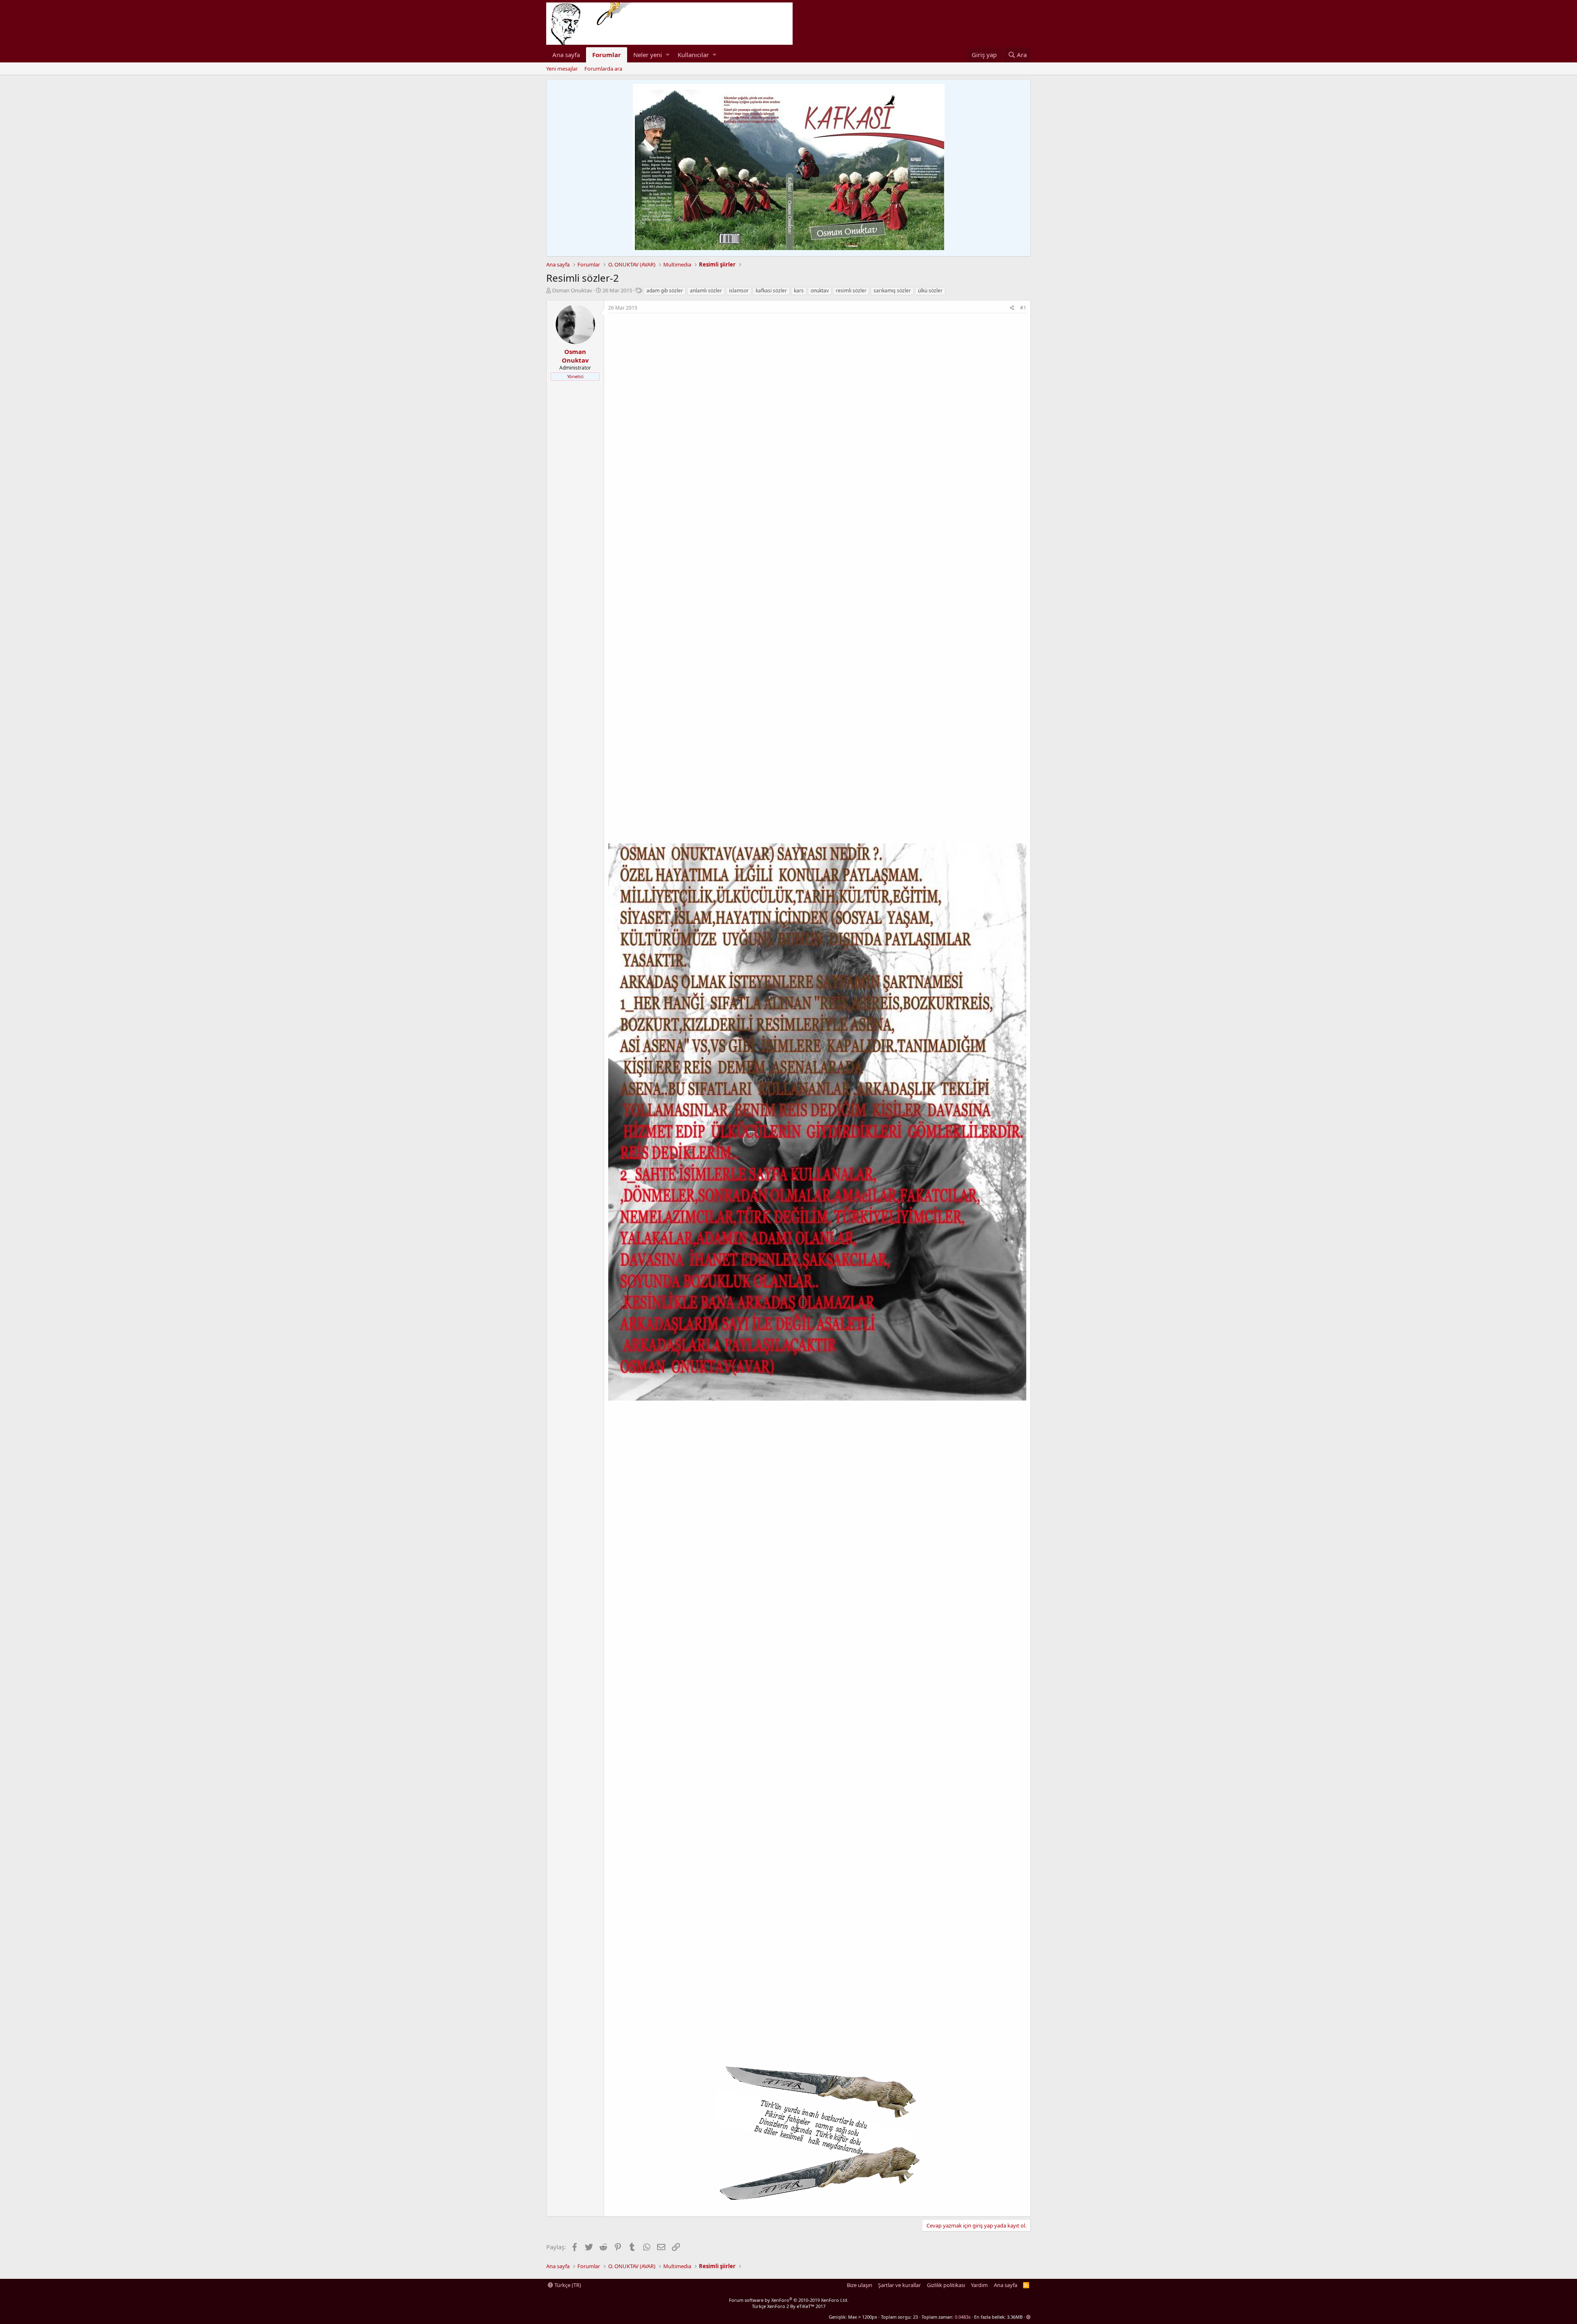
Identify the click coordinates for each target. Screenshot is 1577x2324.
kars (799, 290)
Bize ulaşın (860, 2285)
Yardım (979, 2285)
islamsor (739, 290)
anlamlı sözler (706, 290)
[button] (668, 55)
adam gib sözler (665, 290)
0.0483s (963, 2317)
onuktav (820, 290)
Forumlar (607, 55)
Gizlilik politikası (946, 2285)
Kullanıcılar (693, 55)
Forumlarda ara (603, 69)
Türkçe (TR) (567, 2285)
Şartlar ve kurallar (899, 2285)
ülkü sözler (930, 290)
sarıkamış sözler (892, 290)
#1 (1023, 308)
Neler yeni (648, 55)
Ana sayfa (566, 55)
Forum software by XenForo (789, 2300)
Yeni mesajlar (562, 69)
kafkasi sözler (771, 290)
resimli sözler (851, 290)
